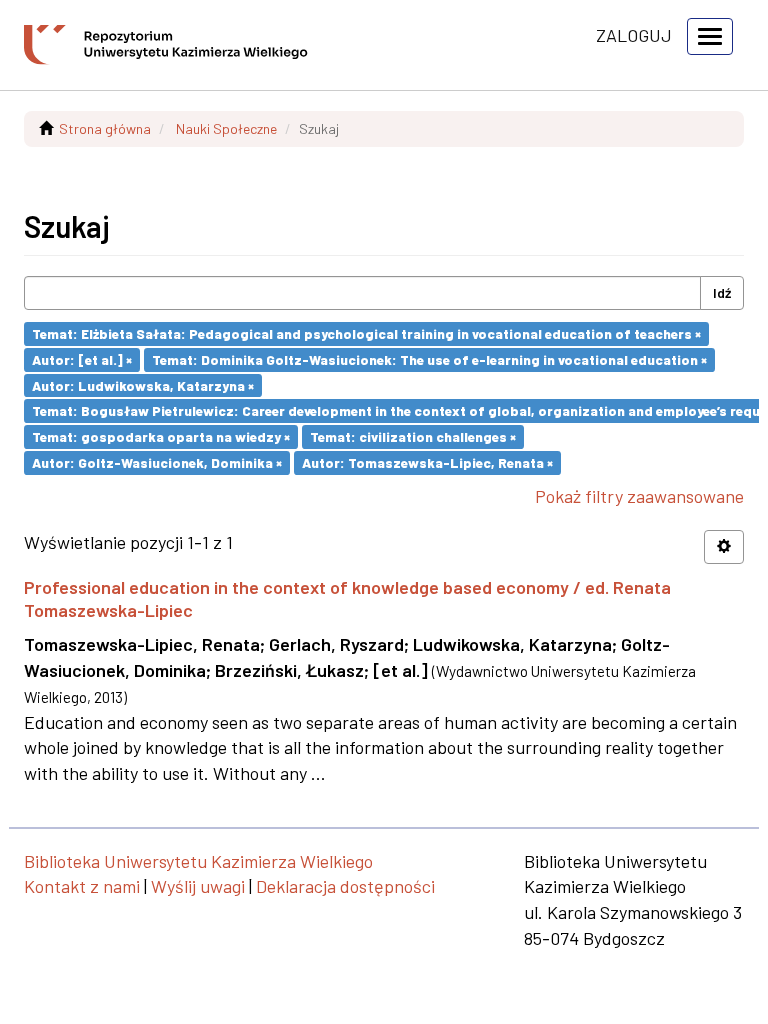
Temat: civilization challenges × (413, 436)
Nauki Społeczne (226, 128)
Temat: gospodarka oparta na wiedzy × (161, 436)
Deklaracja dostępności (345, 886)
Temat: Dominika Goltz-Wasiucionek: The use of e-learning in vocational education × (429, 359)
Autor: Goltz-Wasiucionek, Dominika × (157, 462)
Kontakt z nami (82, 886)
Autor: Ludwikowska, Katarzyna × (143, 384)
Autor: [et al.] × (82, 359)
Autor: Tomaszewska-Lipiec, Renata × (427, 462)
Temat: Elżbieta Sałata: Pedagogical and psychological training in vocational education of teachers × (366, 333)
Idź (722, 292)
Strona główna (105, 128)
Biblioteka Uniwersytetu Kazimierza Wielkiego (198, 861)
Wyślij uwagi (198, 886)
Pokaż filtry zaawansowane (639, 496)
